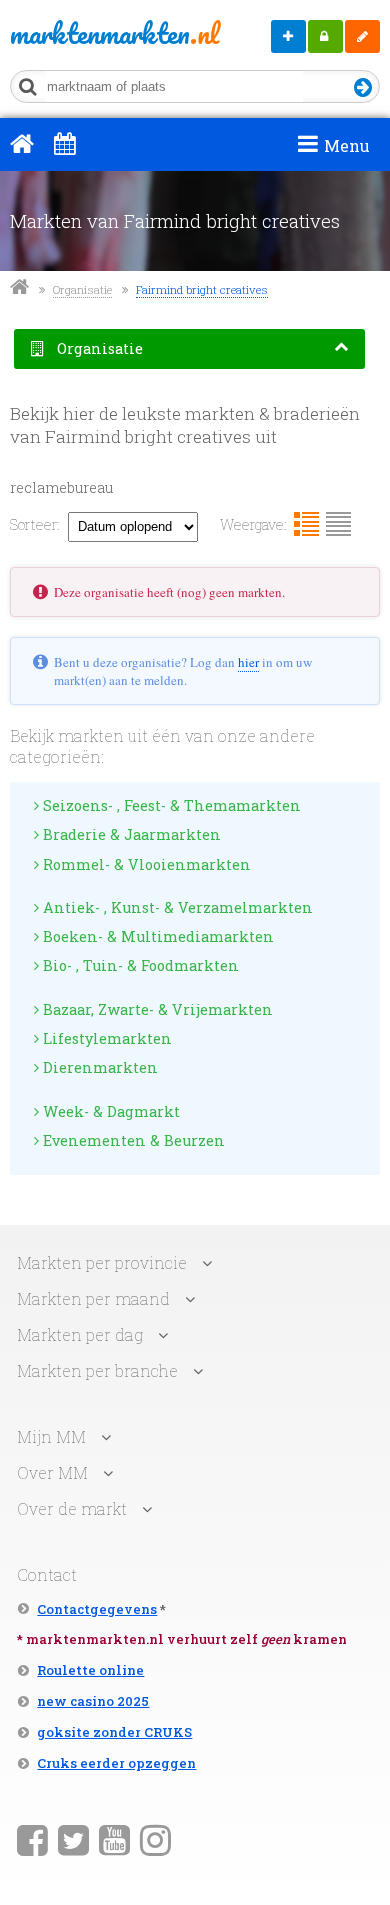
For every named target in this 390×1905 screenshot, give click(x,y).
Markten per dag (80, 1334)
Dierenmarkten (98, 1067)
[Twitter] (73, 1839)
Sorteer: (35, 524)
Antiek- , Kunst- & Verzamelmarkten (176, 907)
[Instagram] (155, 1839)
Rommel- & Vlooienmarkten (145, 864)
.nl (84, 33)
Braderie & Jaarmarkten (130, 834)
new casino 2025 (93, 1701)
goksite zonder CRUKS (114, 1732)
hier (248, 662)
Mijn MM (325, 36)
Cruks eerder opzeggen (116, 1763)
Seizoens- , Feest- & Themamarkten (170, 805)
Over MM (52, 1472)
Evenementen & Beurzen (132, 1140)
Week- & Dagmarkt (109, 1111)
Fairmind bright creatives (202, 289)
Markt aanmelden (288, 36)
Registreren (362, 36)
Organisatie (82, 289)
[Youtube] (114, 1839)
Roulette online (90, 1670)
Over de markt (72, 1508)
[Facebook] (32, 1839)
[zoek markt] (363, 88)
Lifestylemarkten (105, 1038)
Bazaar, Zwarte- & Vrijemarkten (156, 1009)
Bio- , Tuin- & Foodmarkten (139, 965)
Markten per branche (97, 1370)
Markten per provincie (102, 1262)
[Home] (22, 143)
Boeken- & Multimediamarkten (156, 936)
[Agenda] (64, 143)
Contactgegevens (97, 1609)
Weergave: (253, 524)
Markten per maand (93, 1298)
